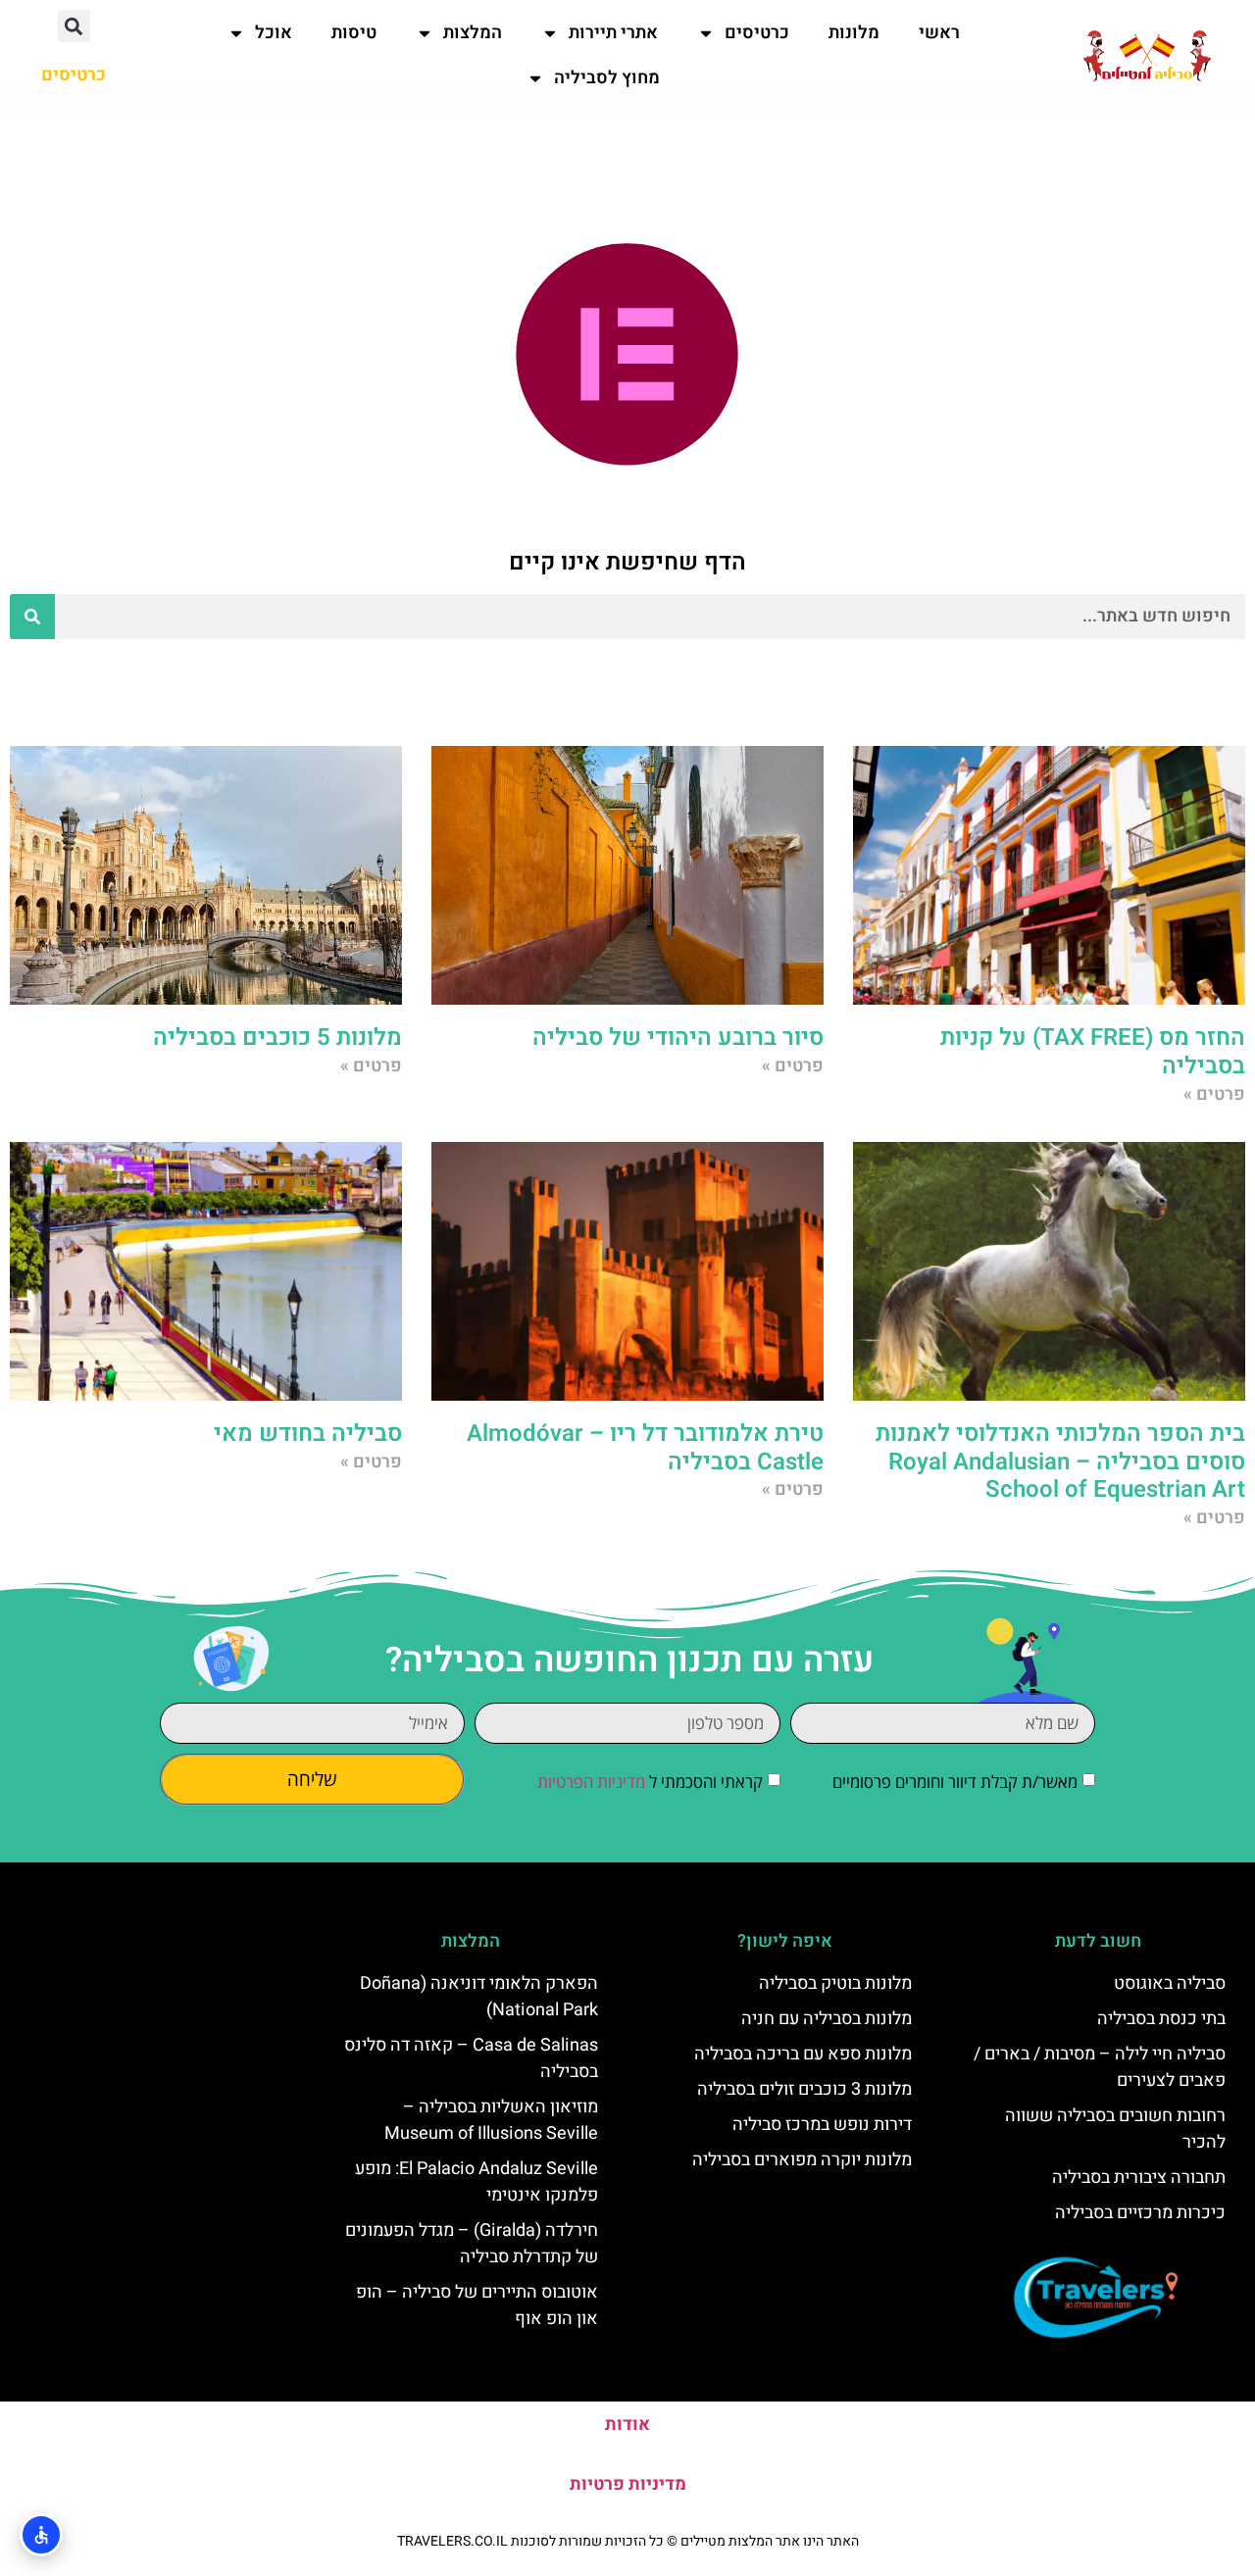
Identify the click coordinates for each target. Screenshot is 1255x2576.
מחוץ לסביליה (607, 78)
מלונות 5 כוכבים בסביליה (277, 1038)
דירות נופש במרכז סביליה (822, 2125)
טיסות (354, 33)
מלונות (854, 33)
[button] (74, 26)
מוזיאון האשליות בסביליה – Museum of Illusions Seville (491, 2120)
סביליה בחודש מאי (308, 1434)
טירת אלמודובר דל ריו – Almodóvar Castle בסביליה (645, 1448)
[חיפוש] (32, 617)
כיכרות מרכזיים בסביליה (1140, 2213)
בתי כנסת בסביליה (1161, 2019)
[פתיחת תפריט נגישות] (41, 2535)
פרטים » (1214, 1094)
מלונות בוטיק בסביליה (835, 1983)
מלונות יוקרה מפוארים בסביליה (802, 2160)
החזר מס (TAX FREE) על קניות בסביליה (1093, 1052)
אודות (627, 2425)
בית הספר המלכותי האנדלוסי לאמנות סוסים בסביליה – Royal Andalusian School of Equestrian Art (1060, 1462)
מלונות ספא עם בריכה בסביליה (803, 2054)
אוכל (274, 33)
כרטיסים (757, 33)
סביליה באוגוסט (1170, 1983)
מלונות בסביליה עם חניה (827, 2019)
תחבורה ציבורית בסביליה (1139, 2178)
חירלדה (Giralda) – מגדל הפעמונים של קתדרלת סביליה (472, 2244)
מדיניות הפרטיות (591, 1782)
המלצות (473, 33)
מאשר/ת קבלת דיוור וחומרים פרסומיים (955, 1782)
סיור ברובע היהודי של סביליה (678, 1038)
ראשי (939, 33)
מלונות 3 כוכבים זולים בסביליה (804, 2089)
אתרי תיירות (613, 33)
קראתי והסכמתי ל (650, 1782)
